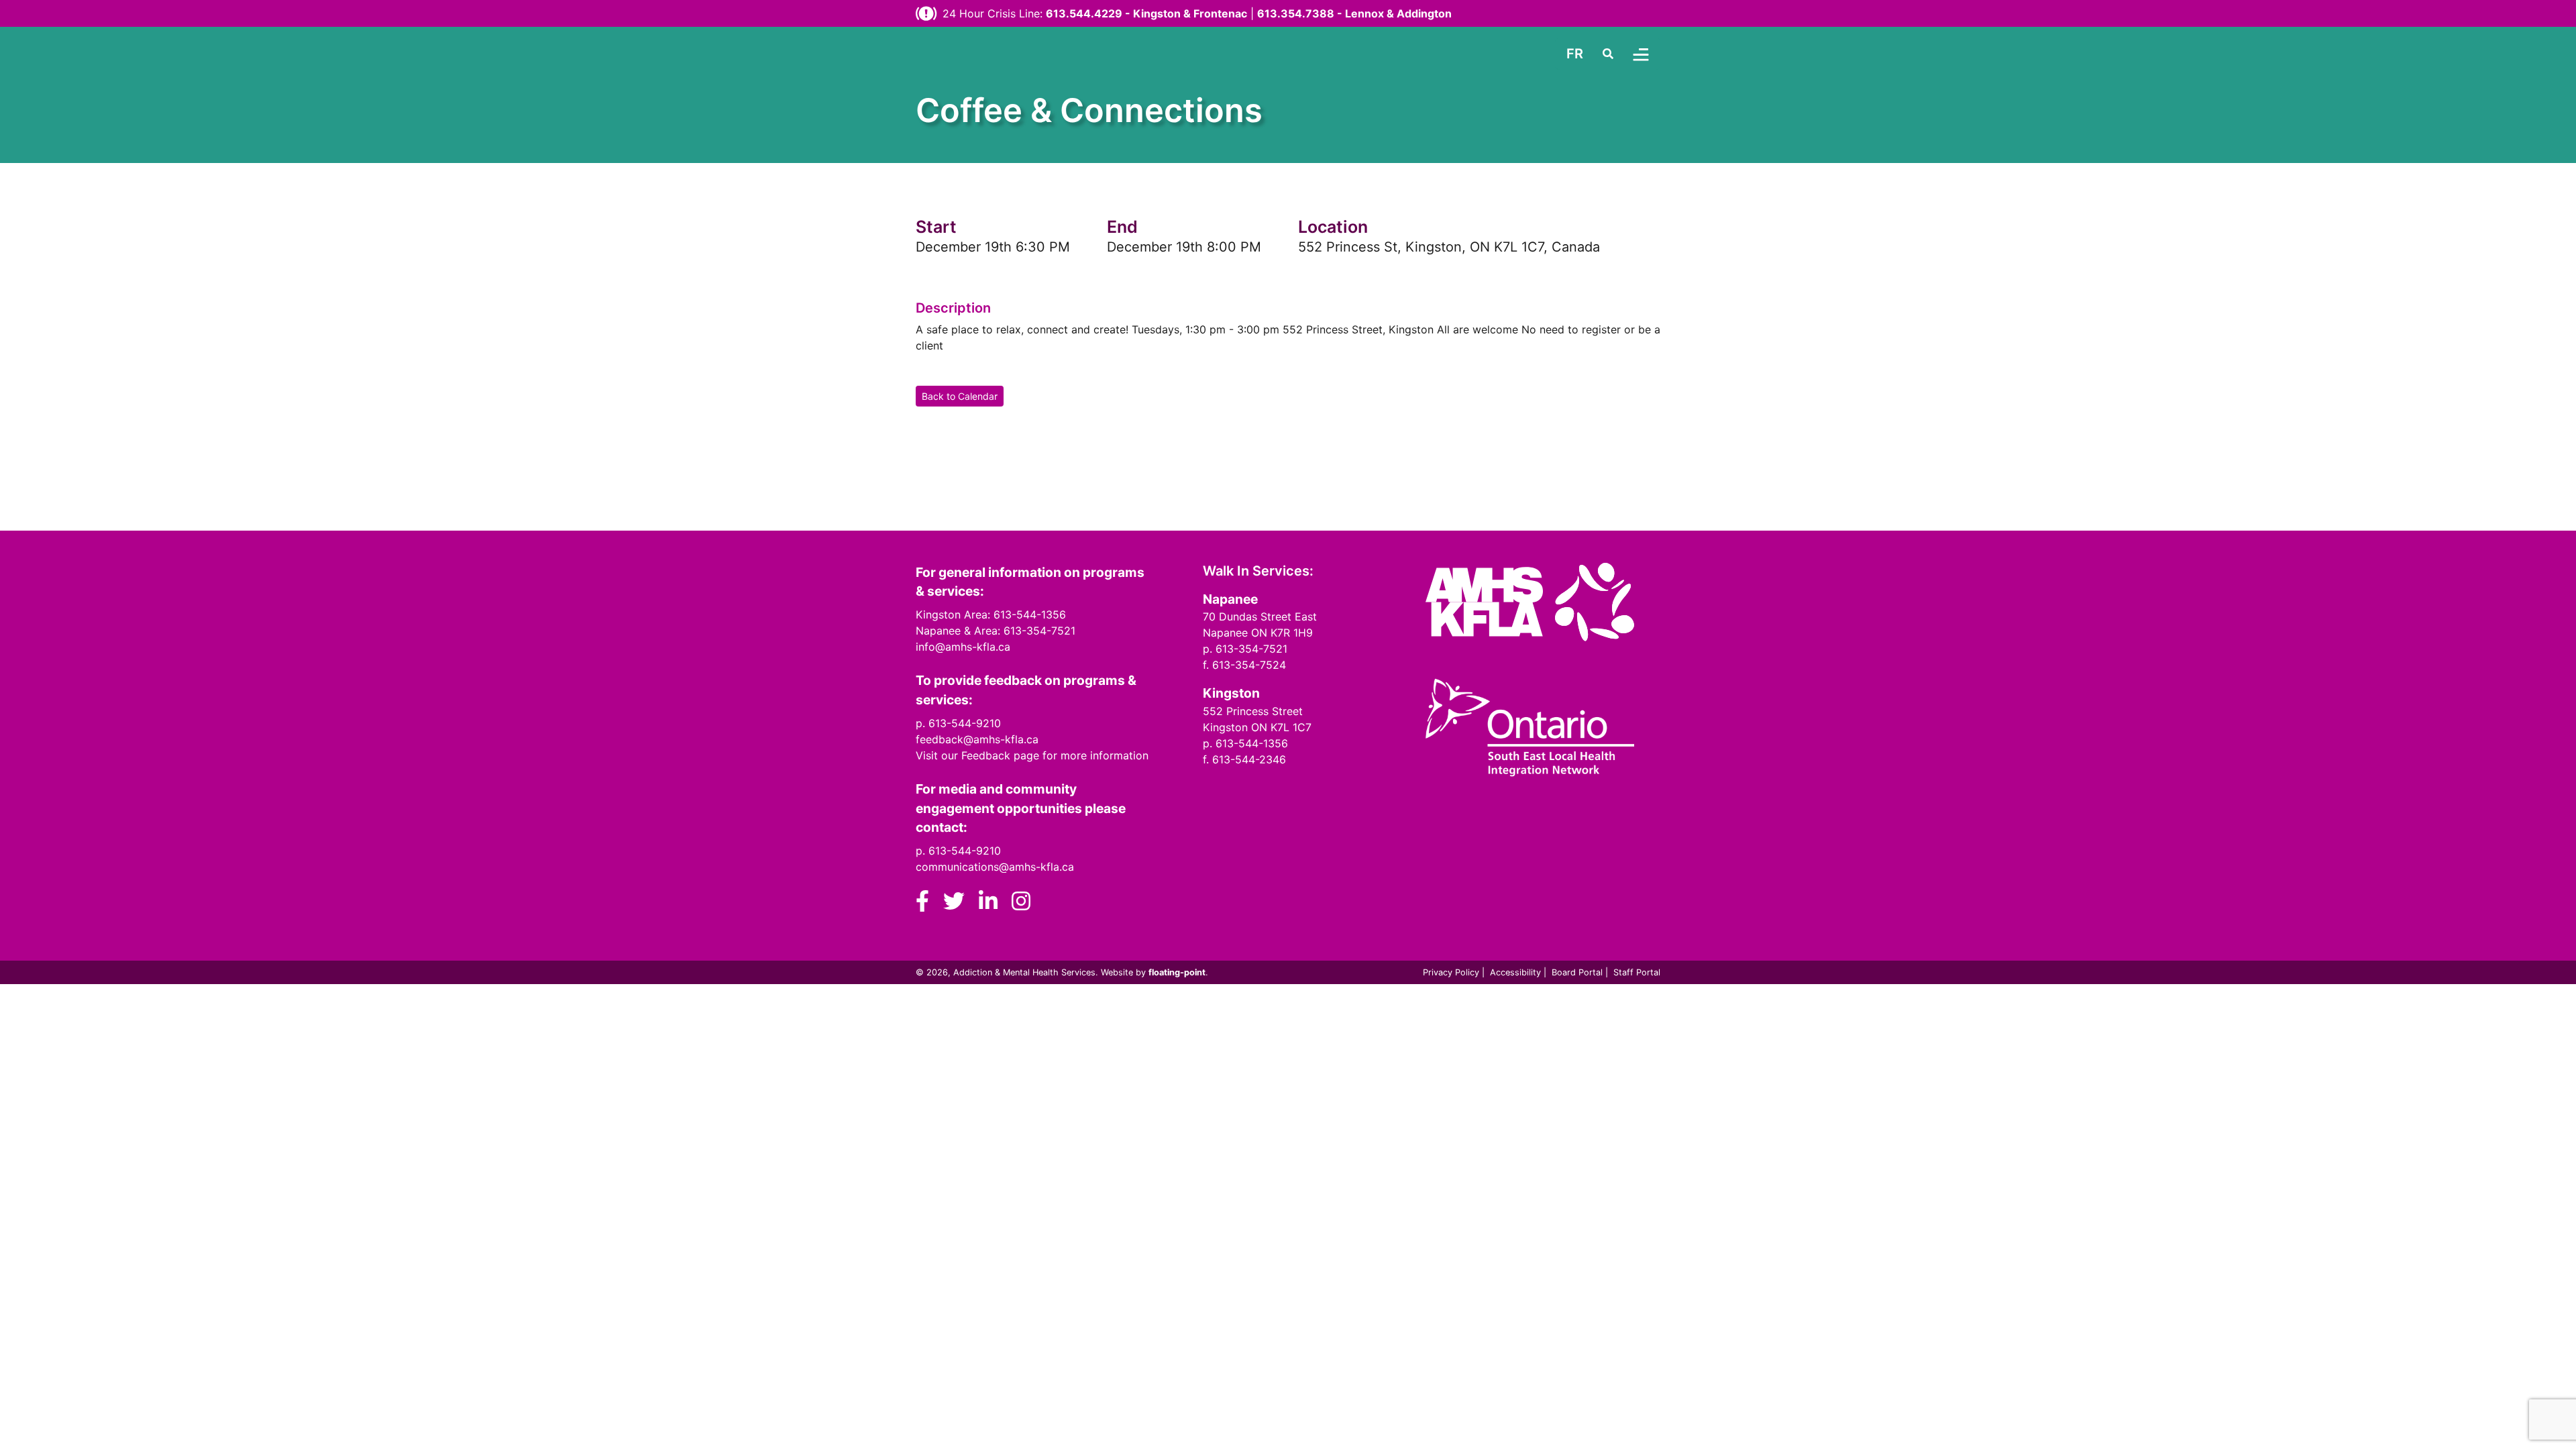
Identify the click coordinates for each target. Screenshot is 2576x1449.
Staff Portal (1637, 972)
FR (1575, 54)
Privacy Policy (1451, 972)
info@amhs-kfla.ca (963, 647)
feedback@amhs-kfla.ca (977, 739)
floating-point (1177, 972)
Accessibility (1515, 972)
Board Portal (1577, 972)
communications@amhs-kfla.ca (995, 867)
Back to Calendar (960, 396)
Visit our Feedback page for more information (1032, 755)
